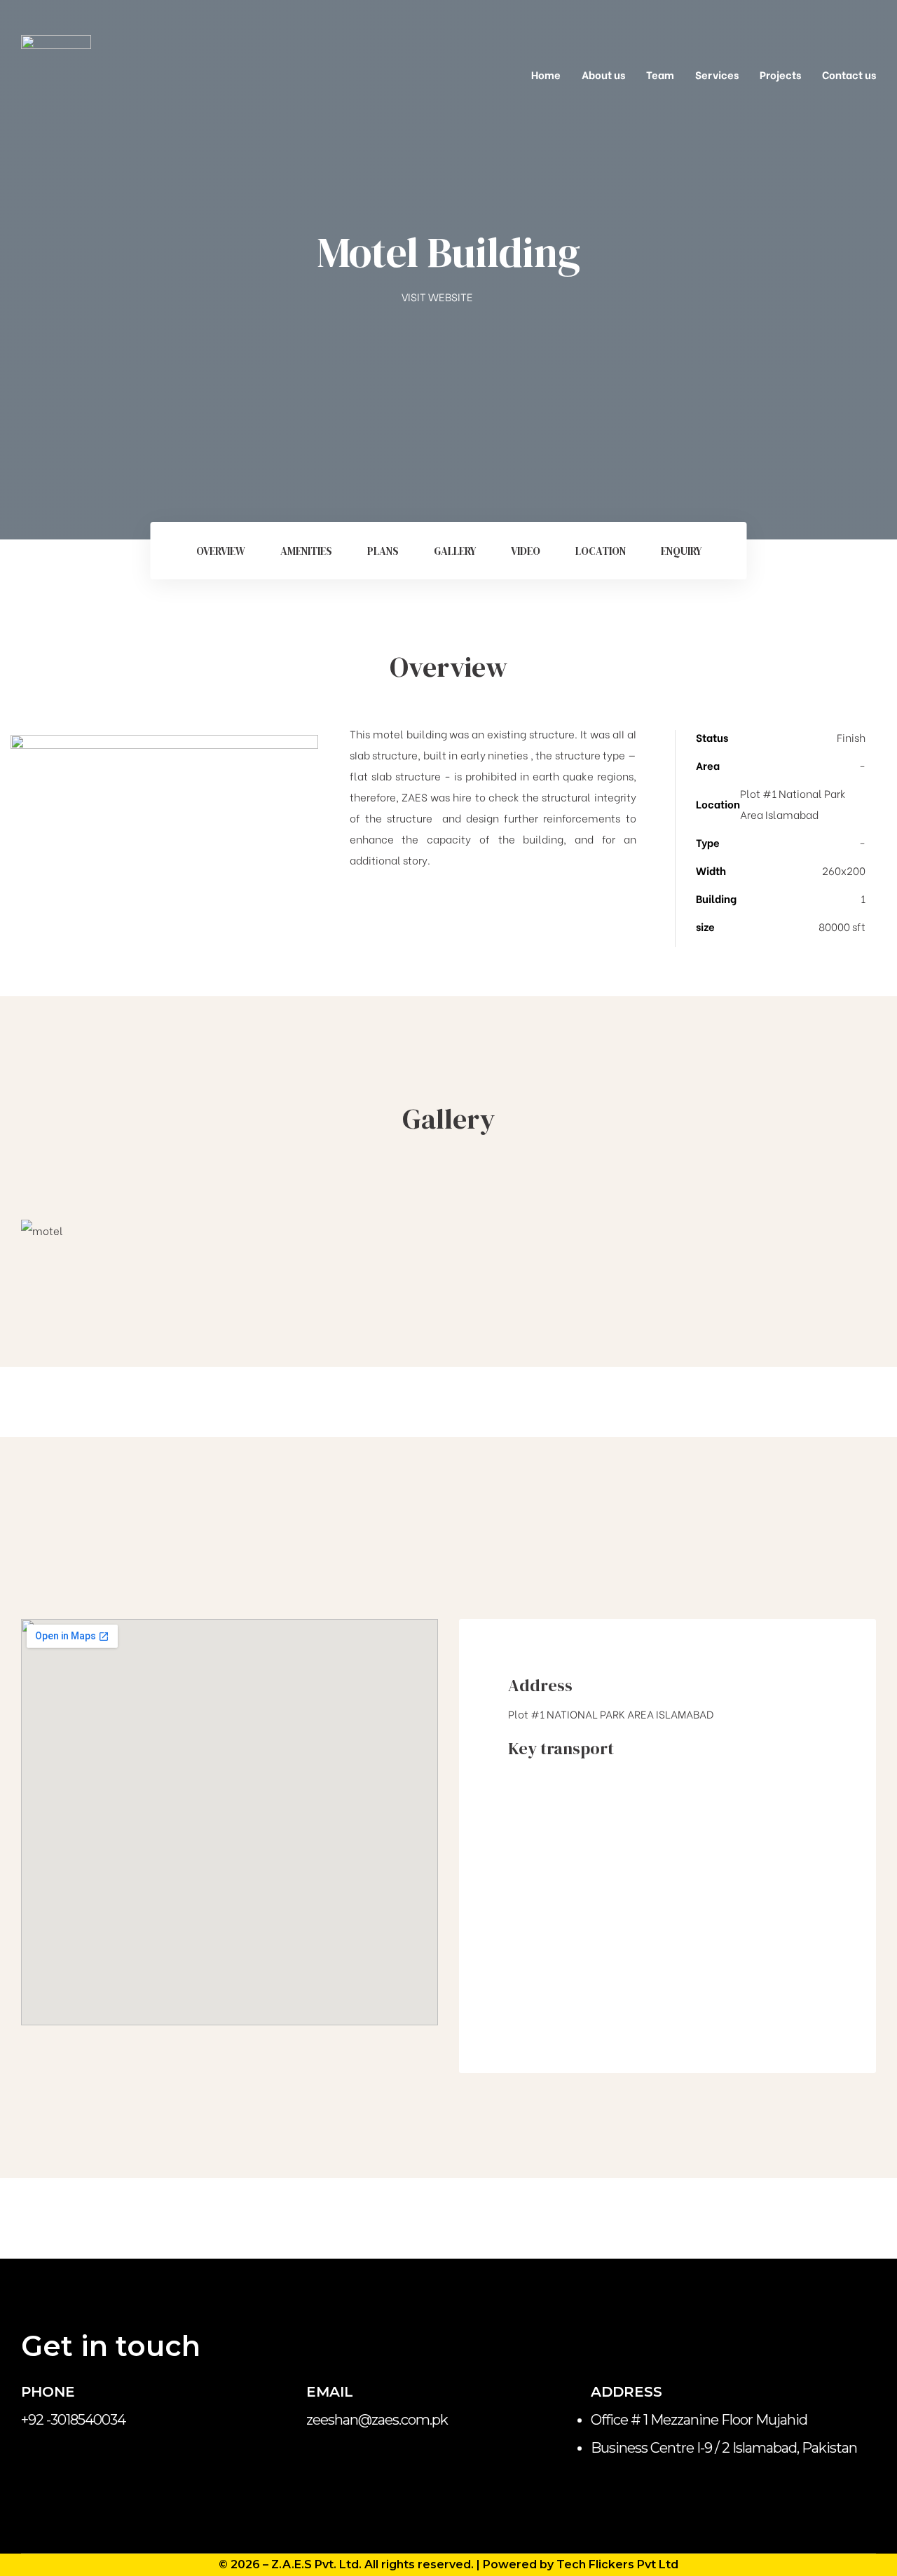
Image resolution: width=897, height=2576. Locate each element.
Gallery (455, 551)
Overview (221, 551)
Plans (383, 551)
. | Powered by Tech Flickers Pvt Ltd (575, 2564)
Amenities (306, 551)
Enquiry (681, 551)
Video (526, 551)
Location (601, 551)
